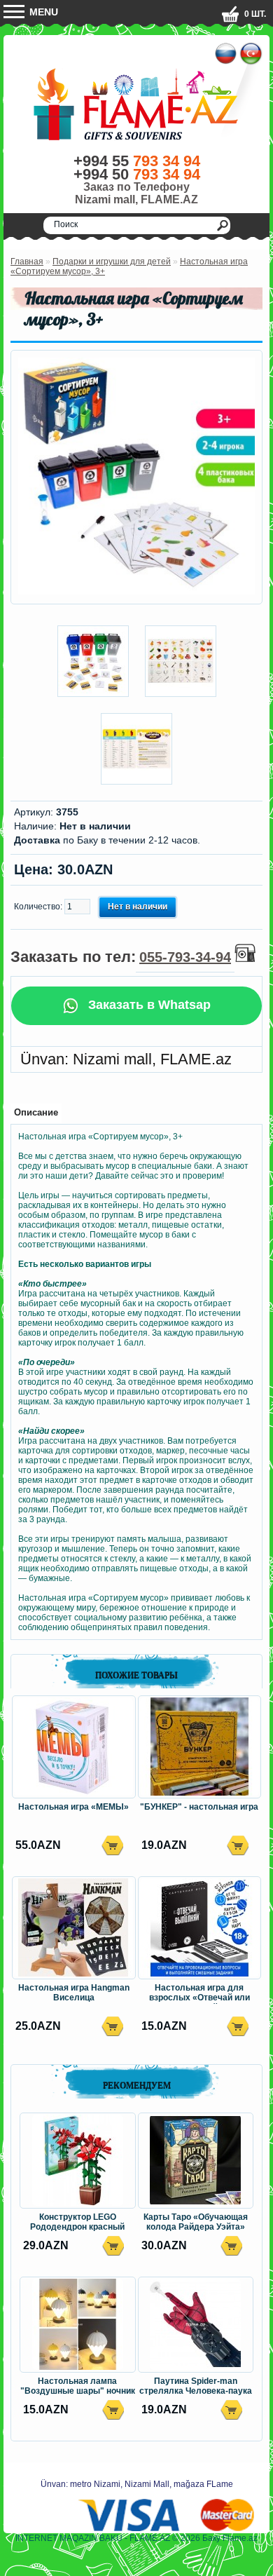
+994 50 (137, 174)
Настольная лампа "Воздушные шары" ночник (78, 2386)
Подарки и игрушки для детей (112, 262)
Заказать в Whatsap (148, 1005)
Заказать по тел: (121, 957)
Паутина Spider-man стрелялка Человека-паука (196, 2386)
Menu (42, 12)
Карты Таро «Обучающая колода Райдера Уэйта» (196, 2222)
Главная (27, 262)
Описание (36, 1112)
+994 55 (137, 161)
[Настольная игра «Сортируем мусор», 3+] (136, 592)
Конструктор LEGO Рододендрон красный (77, 2222)
